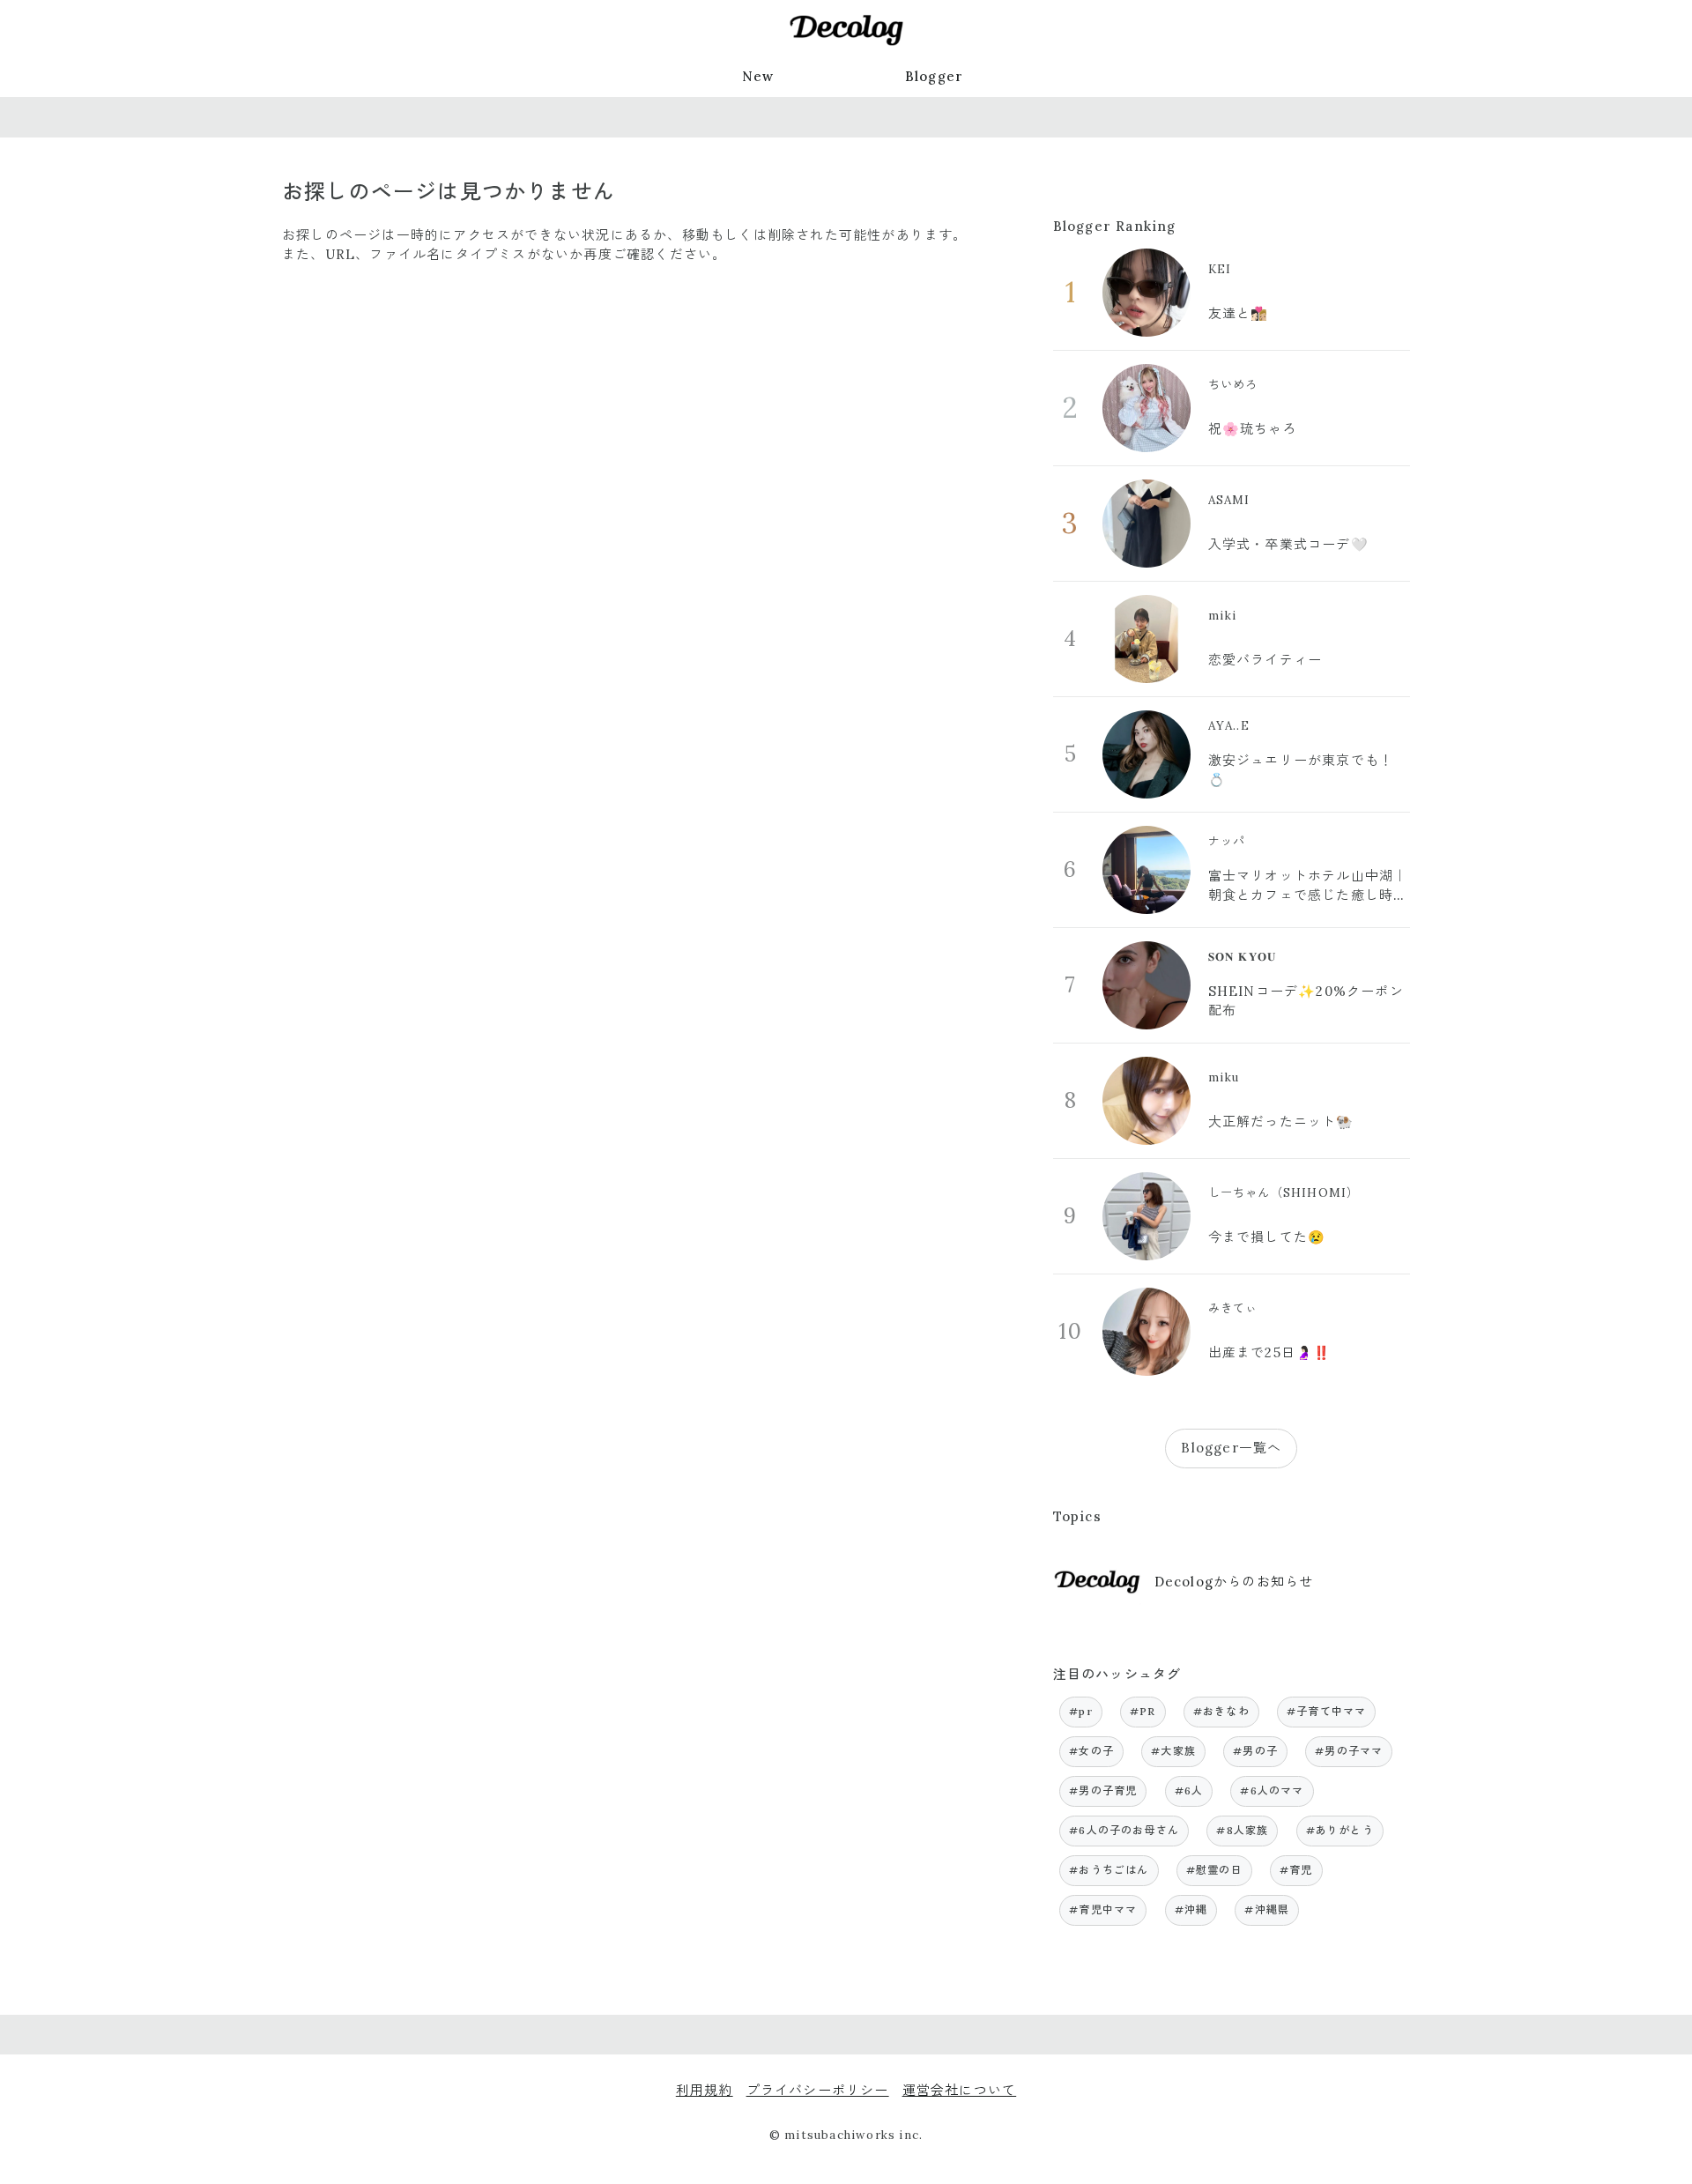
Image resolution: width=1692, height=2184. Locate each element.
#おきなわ (1221, 1711)
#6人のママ (1272, 1790)
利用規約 (705, 2090)
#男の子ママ (1349, 1751)
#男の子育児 (1103, 1790)
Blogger (934, 76)
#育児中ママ (1103, 1909)
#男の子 (1255, 1751)
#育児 (1296, 1870)
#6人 (1189, 1790)
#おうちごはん (1109, 1870)
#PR (1143, 1711)
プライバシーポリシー (818, 2090)
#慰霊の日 (1214, 1870)
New (758, 76)
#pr (1081, 1711)
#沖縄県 (1267, 1909)
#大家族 (1173, 1751)
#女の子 (1091, 1751)
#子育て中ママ (1326, 1711)
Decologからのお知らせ (1234, 1582)
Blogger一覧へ (1231, 1448)
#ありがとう (1340, 1830)
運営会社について (960, 2090)
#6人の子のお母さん (1124, 1830)
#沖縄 (1191, 1909)
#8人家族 (1242, 1830)
